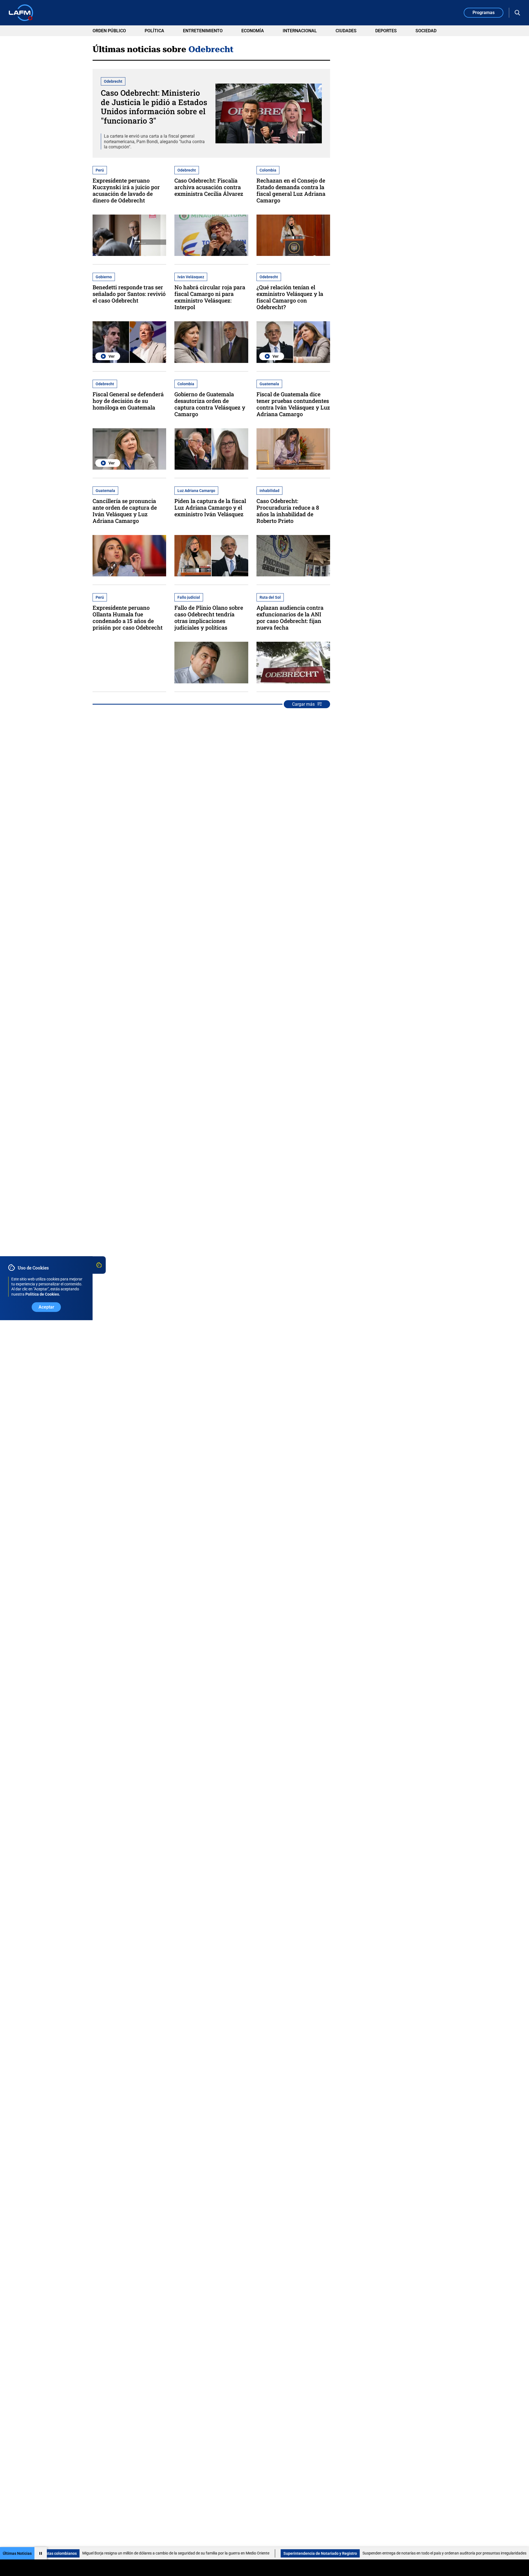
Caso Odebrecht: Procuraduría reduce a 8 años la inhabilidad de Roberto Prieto (288, 511)
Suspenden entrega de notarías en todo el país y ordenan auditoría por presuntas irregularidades (348, 2553)
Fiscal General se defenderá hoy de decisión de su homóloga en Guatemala (128, 401)
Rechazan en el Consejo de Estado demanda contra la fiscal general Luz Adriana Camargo (291, 190)
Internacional (300, 31)
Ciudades (346, 31)
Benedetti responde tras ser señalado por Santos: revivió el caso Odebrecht (129, 294)
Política (154, 31)
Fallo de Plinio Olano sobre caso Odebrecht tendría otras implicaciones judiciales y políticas (209, 617)
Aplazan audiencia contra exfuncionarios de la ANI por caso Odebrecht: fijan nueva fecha (290, 617)
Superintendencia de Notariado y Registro (223, 2553)
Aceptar (46, 1307)
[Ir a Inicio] (21, 13)
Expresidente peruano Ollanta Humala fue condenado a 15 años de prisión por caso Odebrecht (128, 617)
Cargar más (303, 704)
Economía (253, 31)
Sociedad (426, 31)
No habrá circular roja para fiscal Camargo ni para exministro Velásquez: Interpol (210, 297)
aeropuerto (453, 2553)
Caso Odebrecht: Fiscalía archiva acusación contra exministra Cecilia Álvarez (209, 187)
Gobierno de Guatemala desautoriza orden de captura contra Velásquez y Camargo (210, 404)
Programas (484, 13)
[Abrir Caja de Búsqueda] (517, 13)
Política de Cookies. (43, 1294)
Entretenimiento (203, 31)
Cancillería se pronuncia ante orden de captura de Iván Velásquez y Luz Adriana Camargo (125, 511)
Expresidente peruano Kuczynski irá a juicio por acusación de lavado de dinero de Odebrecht (126, 190)
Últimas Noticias (17, 2553)
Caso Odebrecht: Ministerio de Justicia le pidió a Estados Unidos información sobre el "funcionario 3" (154, 107)
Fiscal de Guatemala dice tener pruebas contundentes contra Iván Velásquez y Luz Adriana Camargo (293, 404)
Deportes (386, 31)
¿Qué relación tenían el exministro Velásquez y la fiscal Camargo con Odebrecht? (290, 297)
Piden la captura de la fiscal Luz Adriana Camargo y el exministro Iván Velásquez (210, 507)
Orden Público (109, 31)
